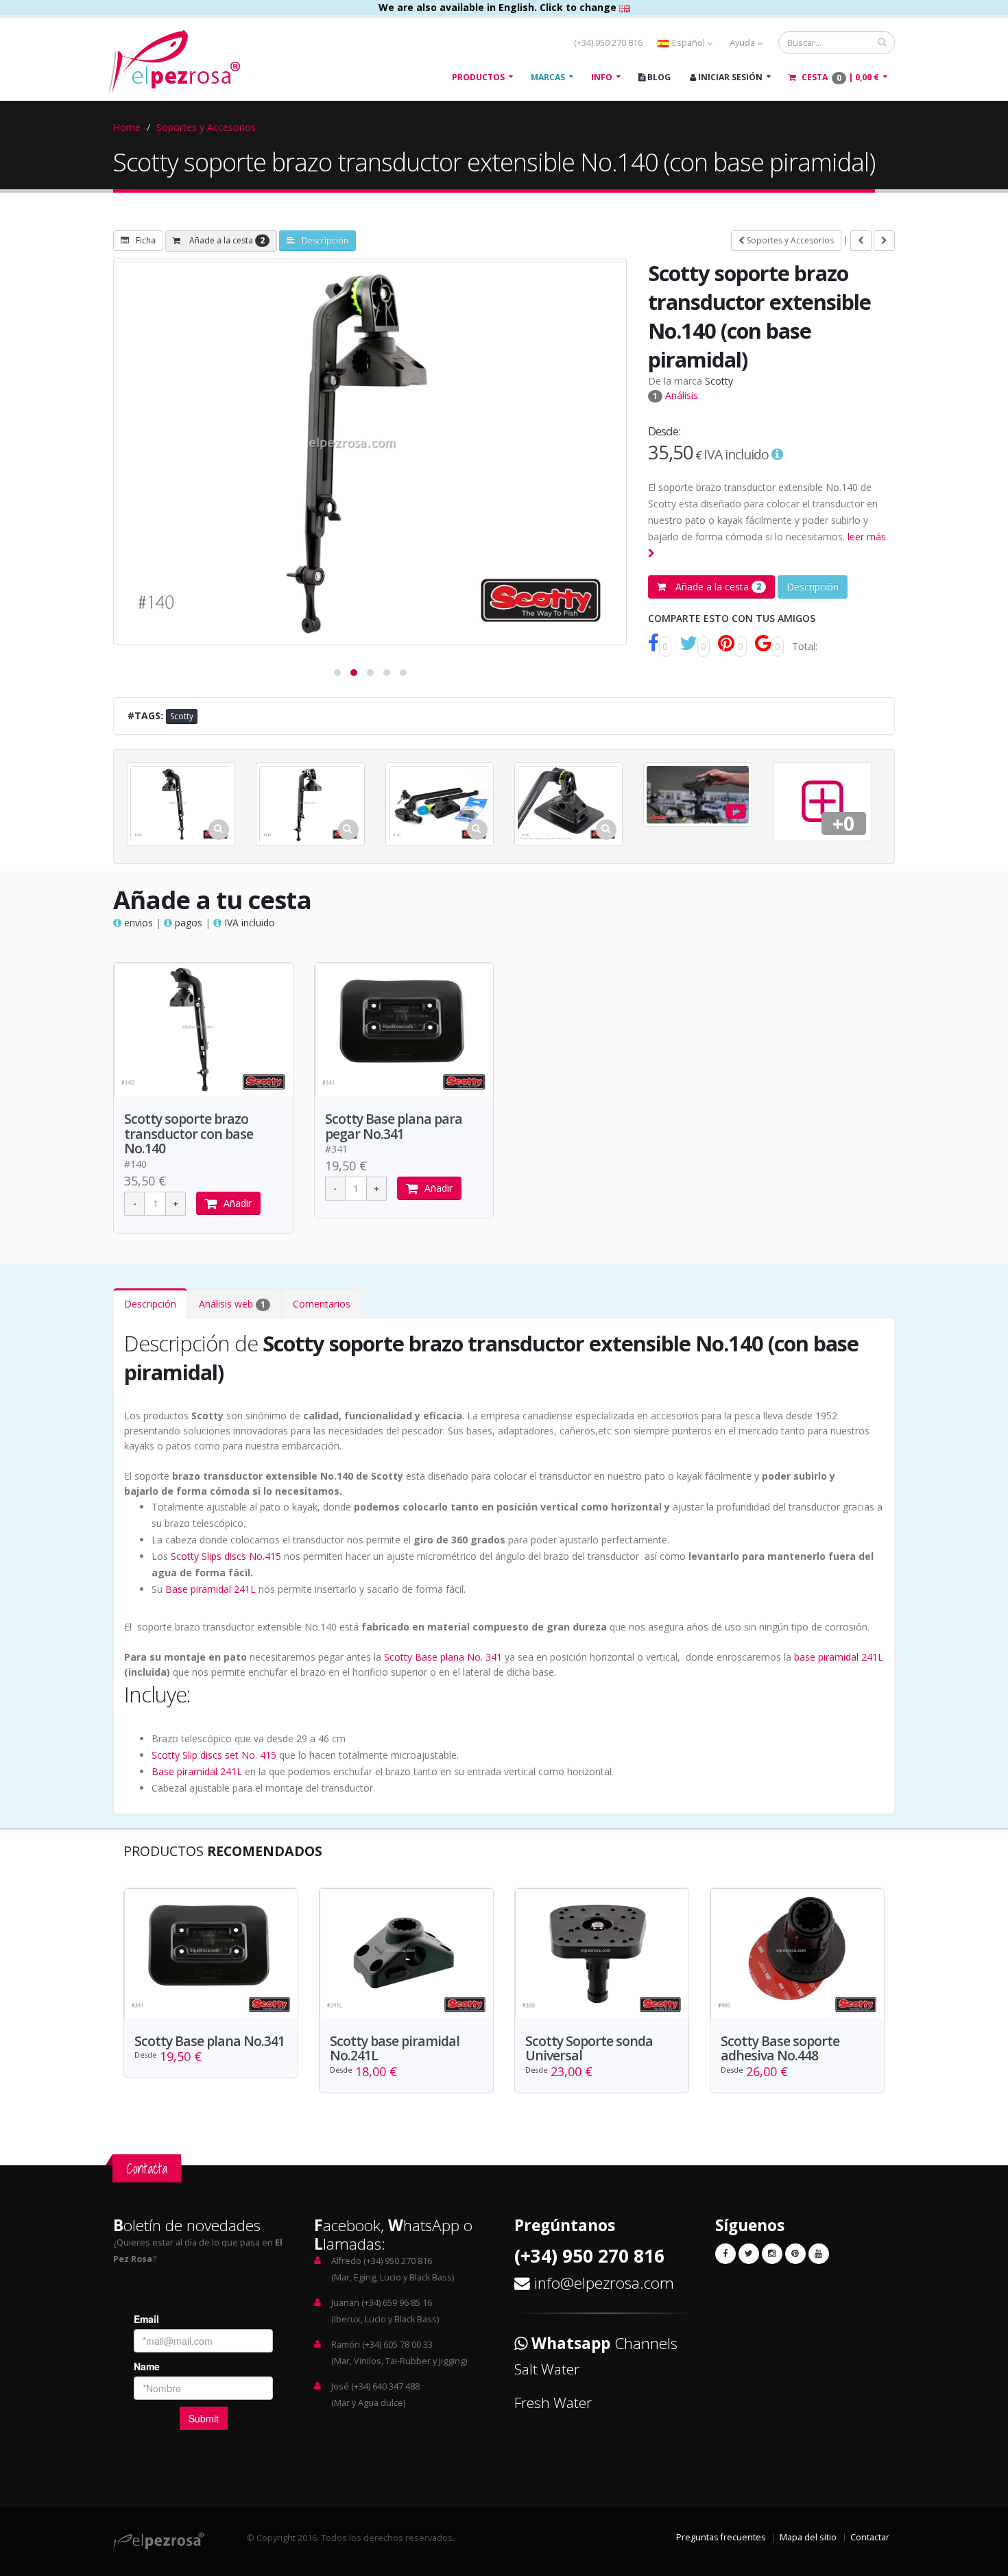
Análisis (675, 395)
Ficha (146, 240)
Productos (478, 77)
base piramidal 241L (839, 1657)
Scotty (719, 381)
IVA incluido (248, 923)
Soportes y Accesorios (206, 127)
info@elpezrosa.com (604, 2283)
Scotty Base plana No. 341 (443, 1657)
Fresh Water (553, 2403)
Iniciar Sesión (729, 77)
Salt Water (547, 2369)
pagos (187, 923)
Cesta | (839, 77)
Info (602, 77)
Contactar (870, 2537)
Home (127, 127)
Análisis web (232, 1304)
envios (137, 923)
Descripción (325, 240)
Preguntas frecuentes (721, 2537)
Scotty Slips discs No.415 (226, 1556)
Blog (658, 77)
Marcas (548, 77)
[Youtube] (819, 2254)
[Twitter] (749, 2254)
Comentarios (322, 1304)
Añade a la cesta (226, 240)
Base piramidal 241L (211, 1589)
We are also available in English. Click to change (499, 7)
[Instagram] (772, 2254)
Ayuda (743, 43)
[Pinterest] (795, 2254)
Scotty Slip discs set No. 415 (214, 1755)
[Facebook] (725, 2254)
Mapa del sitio (808, 2537)
